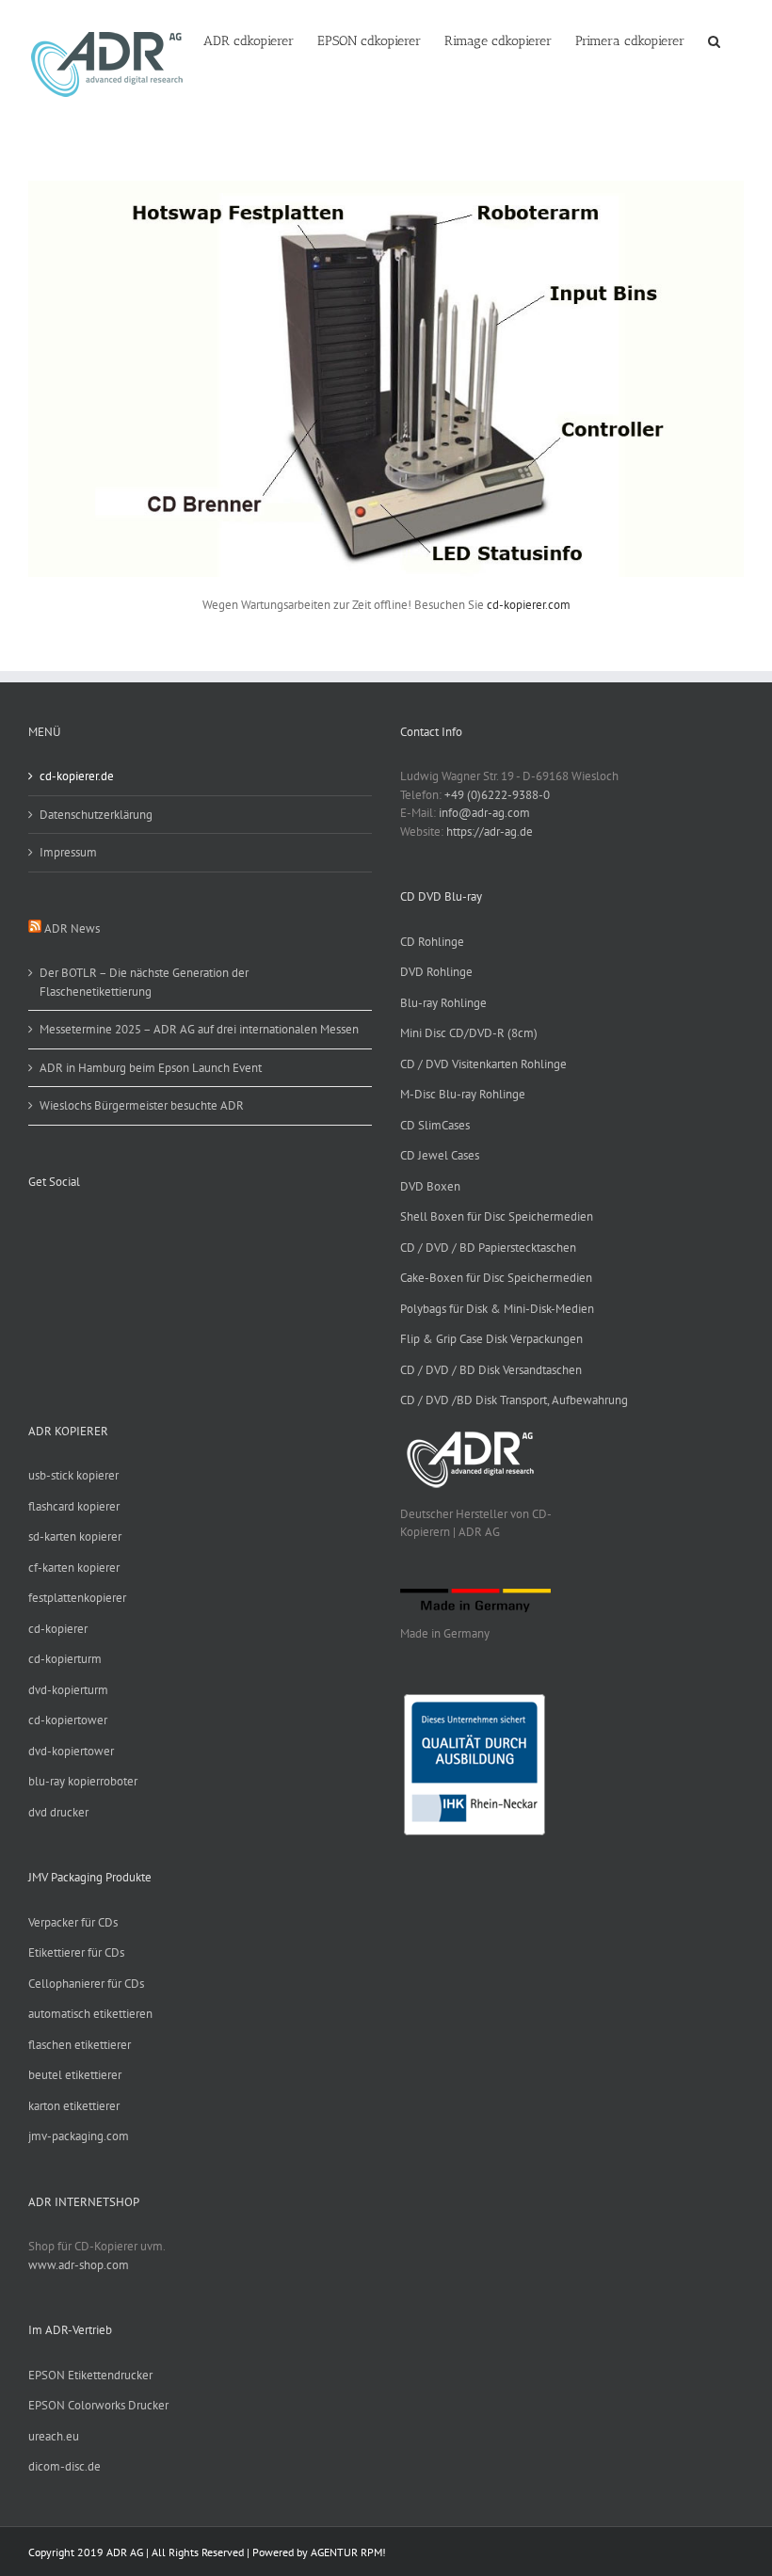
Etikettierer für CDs (76, 1952)
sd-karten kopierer (75, 1536)
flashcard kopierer (74, 1506)
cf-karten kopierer (74, 1568)
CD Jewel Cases (440, 1155)
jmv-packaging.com (79, 2136)
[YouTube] (58, 1225)
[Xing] (83, 1225)
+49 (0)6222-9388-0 (497, 795)
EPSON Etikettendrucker (90, 2375)
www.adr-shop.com (79, 2265)
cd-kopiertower (68, 1720)
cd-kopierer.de (77, 776)
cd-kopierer (58, 1629)
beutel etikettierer (75, 2075)
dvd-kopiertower (71, 1751)
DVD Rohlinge (436, 972)
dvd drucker (58, 1812)
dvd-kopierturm (68, 1690)
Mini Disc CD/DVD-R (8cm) (469, 1033)
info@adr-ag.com (484, 813)
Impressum (68, 852)
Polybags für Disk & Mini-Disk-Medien (497, 1309)
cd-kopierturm (65, 1659)
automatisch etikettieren (90, 2014)
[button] (714, 40)
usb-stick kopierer (73, 1475)
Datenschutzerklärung (96, 815)
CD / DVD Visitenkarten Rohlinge (483, 1064)
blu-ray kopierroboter (83, 1781)
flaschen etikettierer (80, 2045)
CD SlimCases (435, 1125)
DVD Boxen (430, 1186)
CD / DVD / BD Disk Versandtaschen (491, 1370)
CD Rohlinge (432, 942)
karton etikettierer (74, 2106)
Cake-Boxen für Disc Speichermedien (496, 1278)
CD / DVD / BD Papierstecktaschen (488, 1248)
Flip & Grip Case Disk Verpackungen (491, 1339)
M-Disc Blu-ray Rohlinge (463, 1094)
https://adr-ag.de (490, 832)
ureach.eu (54, 2436)
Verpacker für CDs (73, 1922)
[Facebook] (34, 1225)
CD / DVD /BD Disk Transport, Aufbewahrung (514, 1400)
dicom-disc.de (64, 2466)
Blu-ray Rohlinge (443, 1003)
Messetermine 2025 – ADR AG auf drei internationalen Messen (199, 1029)
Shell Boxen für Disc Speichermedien (497, 1216)
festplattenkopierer (77, 1598)
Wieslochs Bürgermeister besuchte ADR (142, 1105)
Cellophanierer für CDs (86, 1984)
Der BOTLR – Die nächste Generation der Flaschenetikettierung (144, 982)
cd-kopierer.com (529, 605)
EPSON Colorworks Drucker (98, 2405)
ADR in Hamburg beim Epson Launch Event (151, 1068)
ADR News (72, 928)
